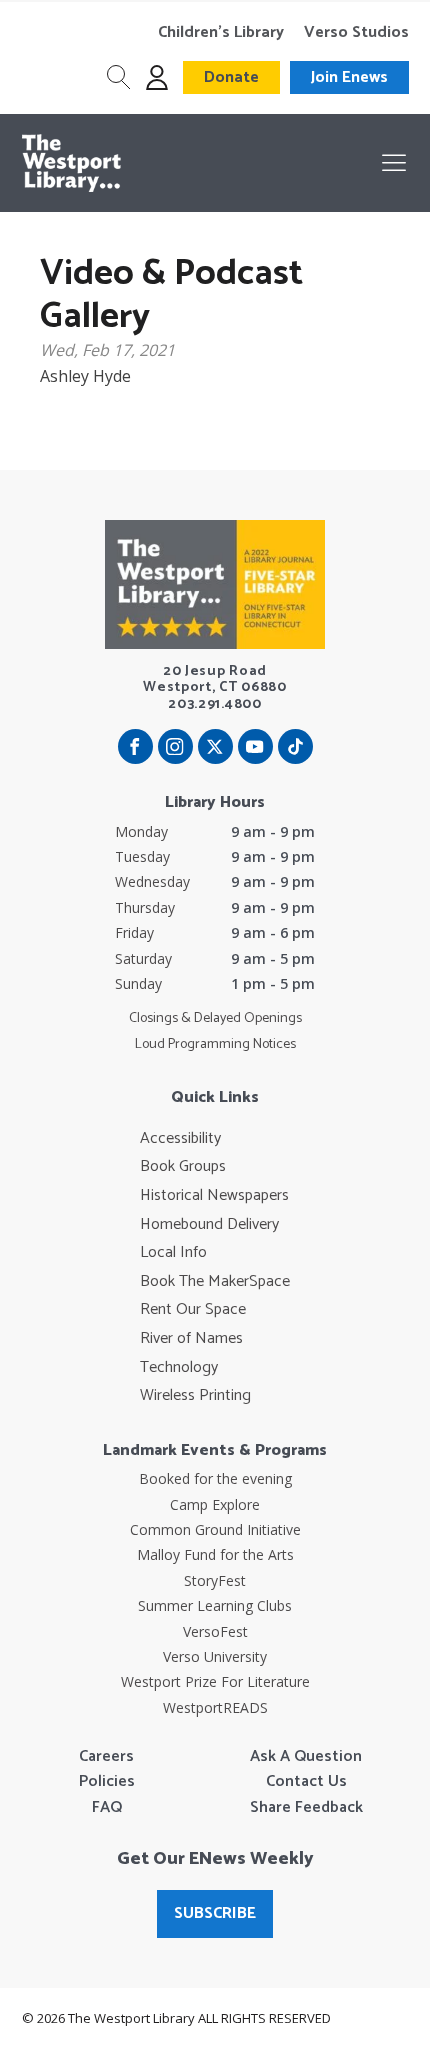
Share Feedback (306, 1808)
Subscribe (215, 1913)
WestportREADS (215, 1707)
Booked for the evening (215, 1478)
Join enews (349, 77)
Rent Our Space (193, 1310)
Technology (179, 1368)
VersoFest (215, 1631)
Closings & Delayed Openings (215, 1019)
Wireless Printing (195, 1396)
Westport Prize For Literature (215, 1681)
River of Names (191, 1339)
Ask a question (306, 1757)
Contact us (306, 1782)
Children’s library (221, 33)
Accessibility (180, 1139)
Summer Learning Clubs (215, 1605)
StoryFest (215, 1580)
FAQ (107, 1808)
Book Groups (183, 1167)
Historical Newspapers (214, 1196)
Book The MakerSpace (215, 1282)
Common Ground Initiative (215, 1529)
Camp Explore (215, 1504)
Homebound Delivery (209, 1225)
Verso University (215, 1656)
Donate (231, 77)
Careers (106, 1757)
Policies (107, 1782)
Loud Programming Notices (215, 1045)
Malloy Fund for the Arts (215, 1554)
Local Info (173, 1253)
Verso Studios (356, 33)
